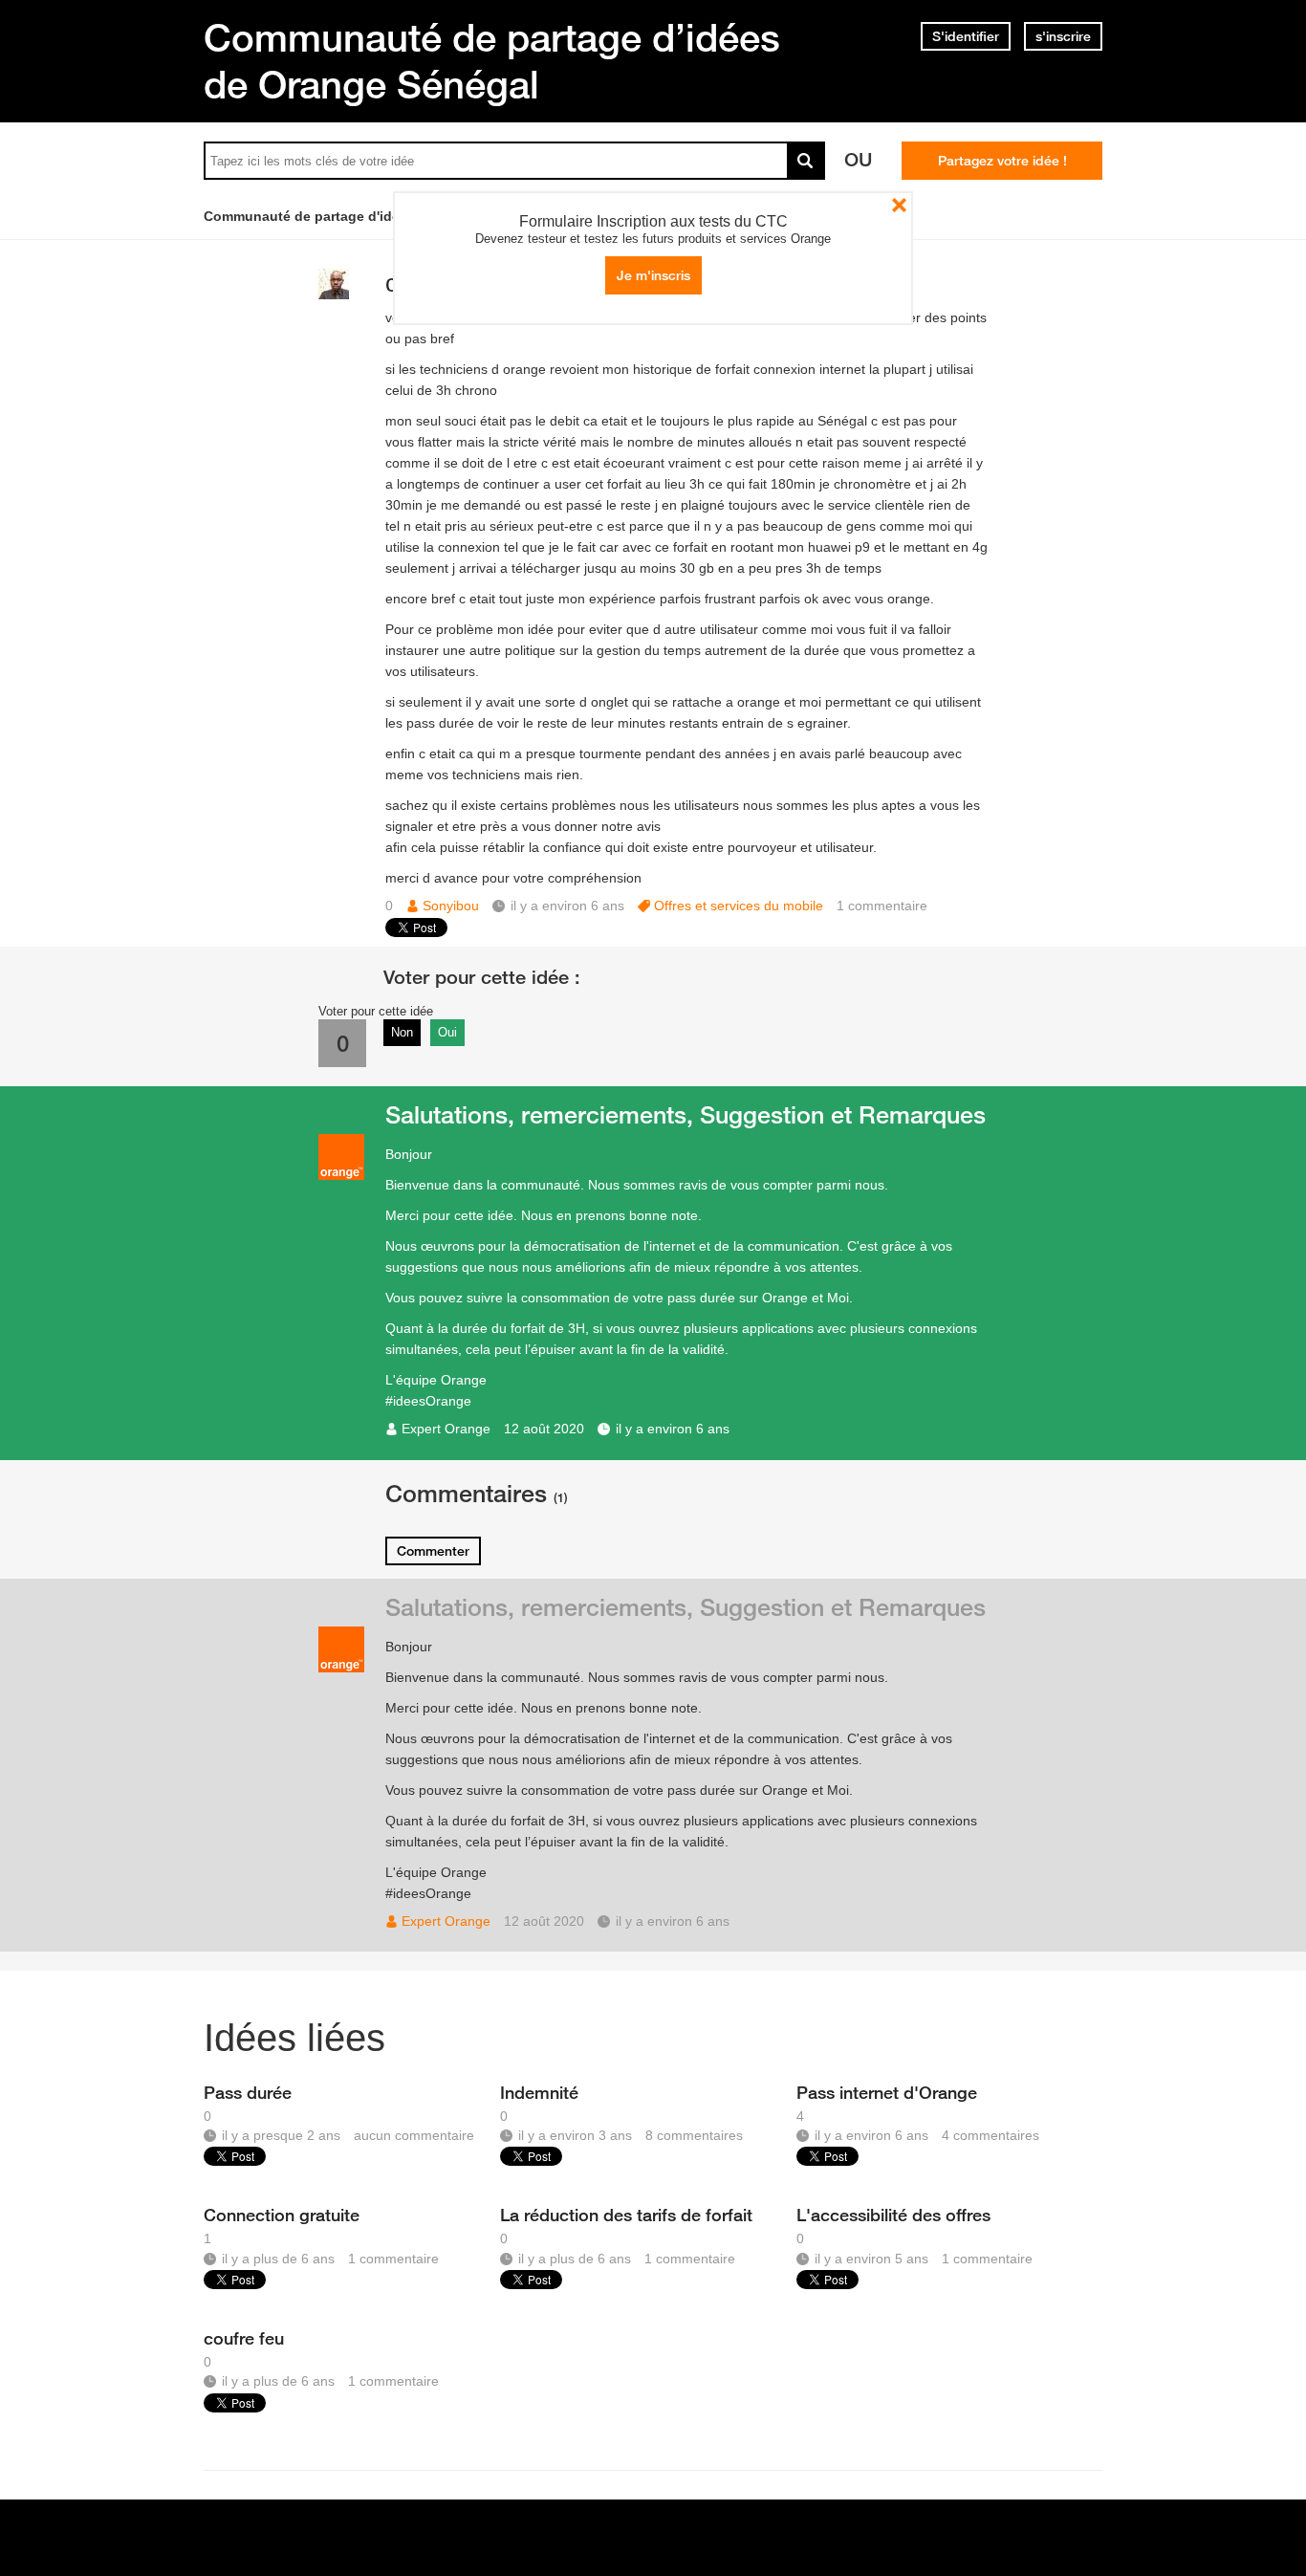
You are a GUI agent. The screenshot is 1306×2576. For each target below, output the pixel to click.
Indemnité (539, 2092)
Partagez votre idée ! (1002, 161)
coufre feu (244, 2338)
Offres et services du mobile (739, 906)
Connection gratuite (282, 2215)
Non (402, 1032)
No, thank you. (899, 205)
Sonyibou (451, 906)
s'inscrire (1063, 36)
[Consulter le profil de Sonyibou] (334, 295)
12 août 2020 (544, 1429)
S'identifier (966, 36)
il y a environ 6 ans (673, 1429)
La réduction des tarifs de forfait (626, 2215)
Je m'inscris (653, 275)
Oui (447, 1032)
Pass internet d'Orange (887, 2092)
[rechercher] (806, 161)
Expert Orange (446, 1429)
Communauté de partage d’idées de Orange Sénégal (492, 61)
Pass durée (248, 2092)
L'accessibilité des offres (893, 2215)
